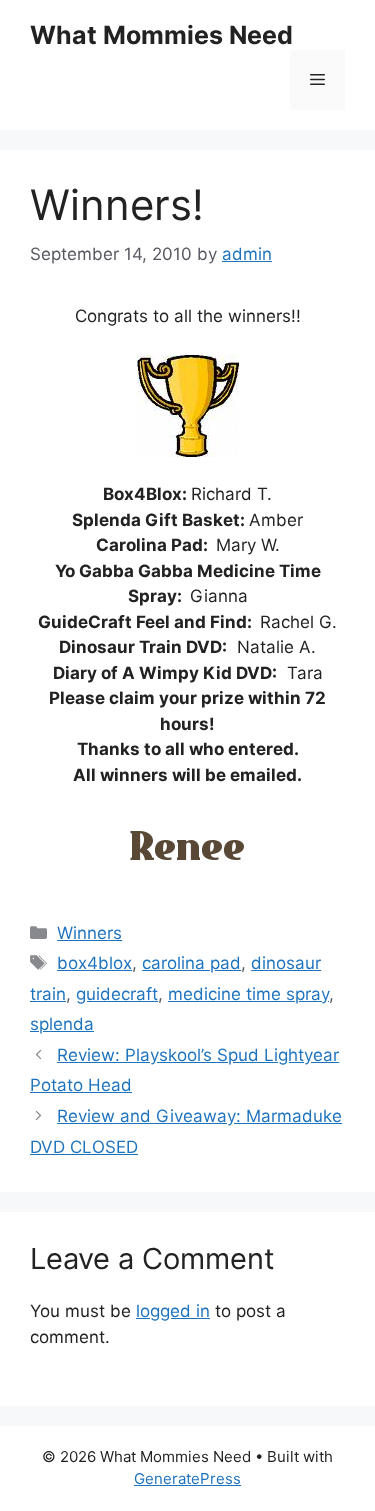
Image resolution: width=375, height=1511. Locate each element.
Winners (89, 933)
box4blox (94, 963)
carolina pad (191, 963)
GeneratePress (187, 1478)
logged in (173, 1311)
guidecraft (117, 994)
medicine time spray (248, 994)
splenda (62, 1024)
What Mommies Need (161, 35)
